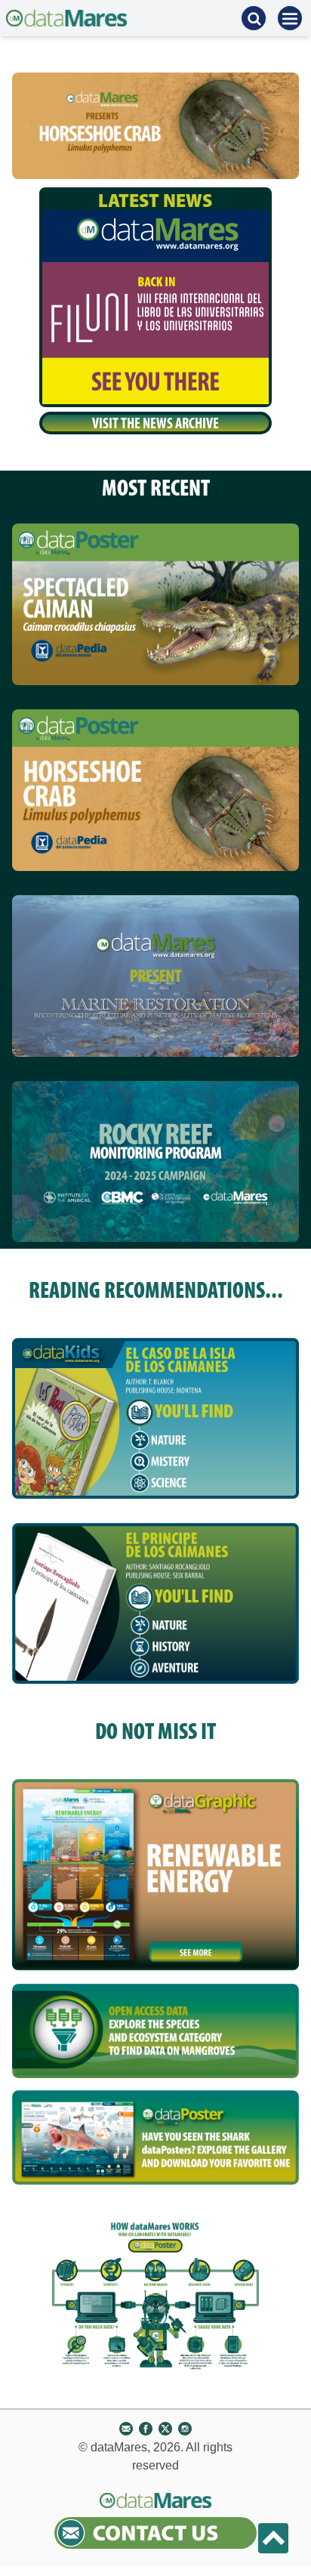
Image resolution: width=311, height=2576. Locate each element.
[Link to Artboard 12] (155, 976)
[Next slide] (284, 125)
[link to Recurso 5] (155, 2137)
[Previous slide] (27, 125)
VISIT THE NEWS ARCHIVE (155, 423)
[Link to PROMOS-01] (155, 790)
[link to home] (66, 18)
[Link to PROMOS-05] (155, 1162)
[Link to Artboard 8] (155, 604)
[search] (254, 18)
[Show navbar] (290, 18)
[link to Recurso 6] (155, 1875)
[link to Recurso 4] (155, 2037)
